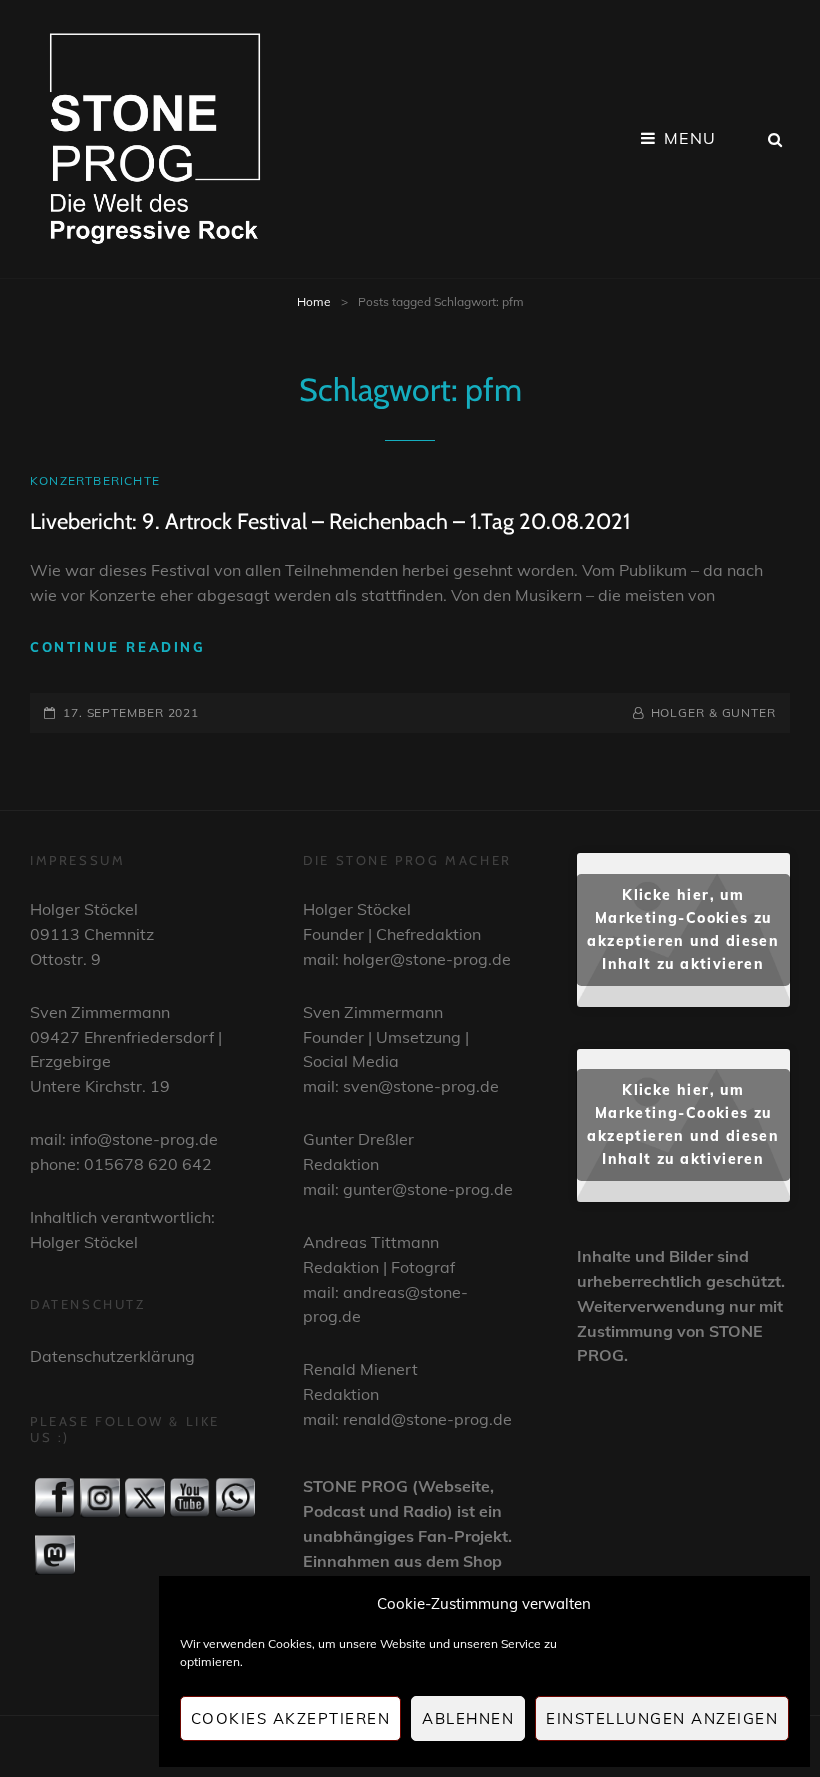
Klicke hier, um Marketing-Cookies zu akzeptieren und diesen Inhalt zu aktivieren (683, 929)
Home (314, 301)
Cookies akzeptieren (291, 1718)
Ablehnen (468, 1718)
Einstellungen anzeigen (662, 1718)
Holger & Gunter (713, 712)
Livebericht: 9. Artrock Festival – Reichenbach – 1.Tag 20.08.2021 (330, 521)
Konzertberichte (95, 480)
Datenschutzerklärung (112, 1356)
